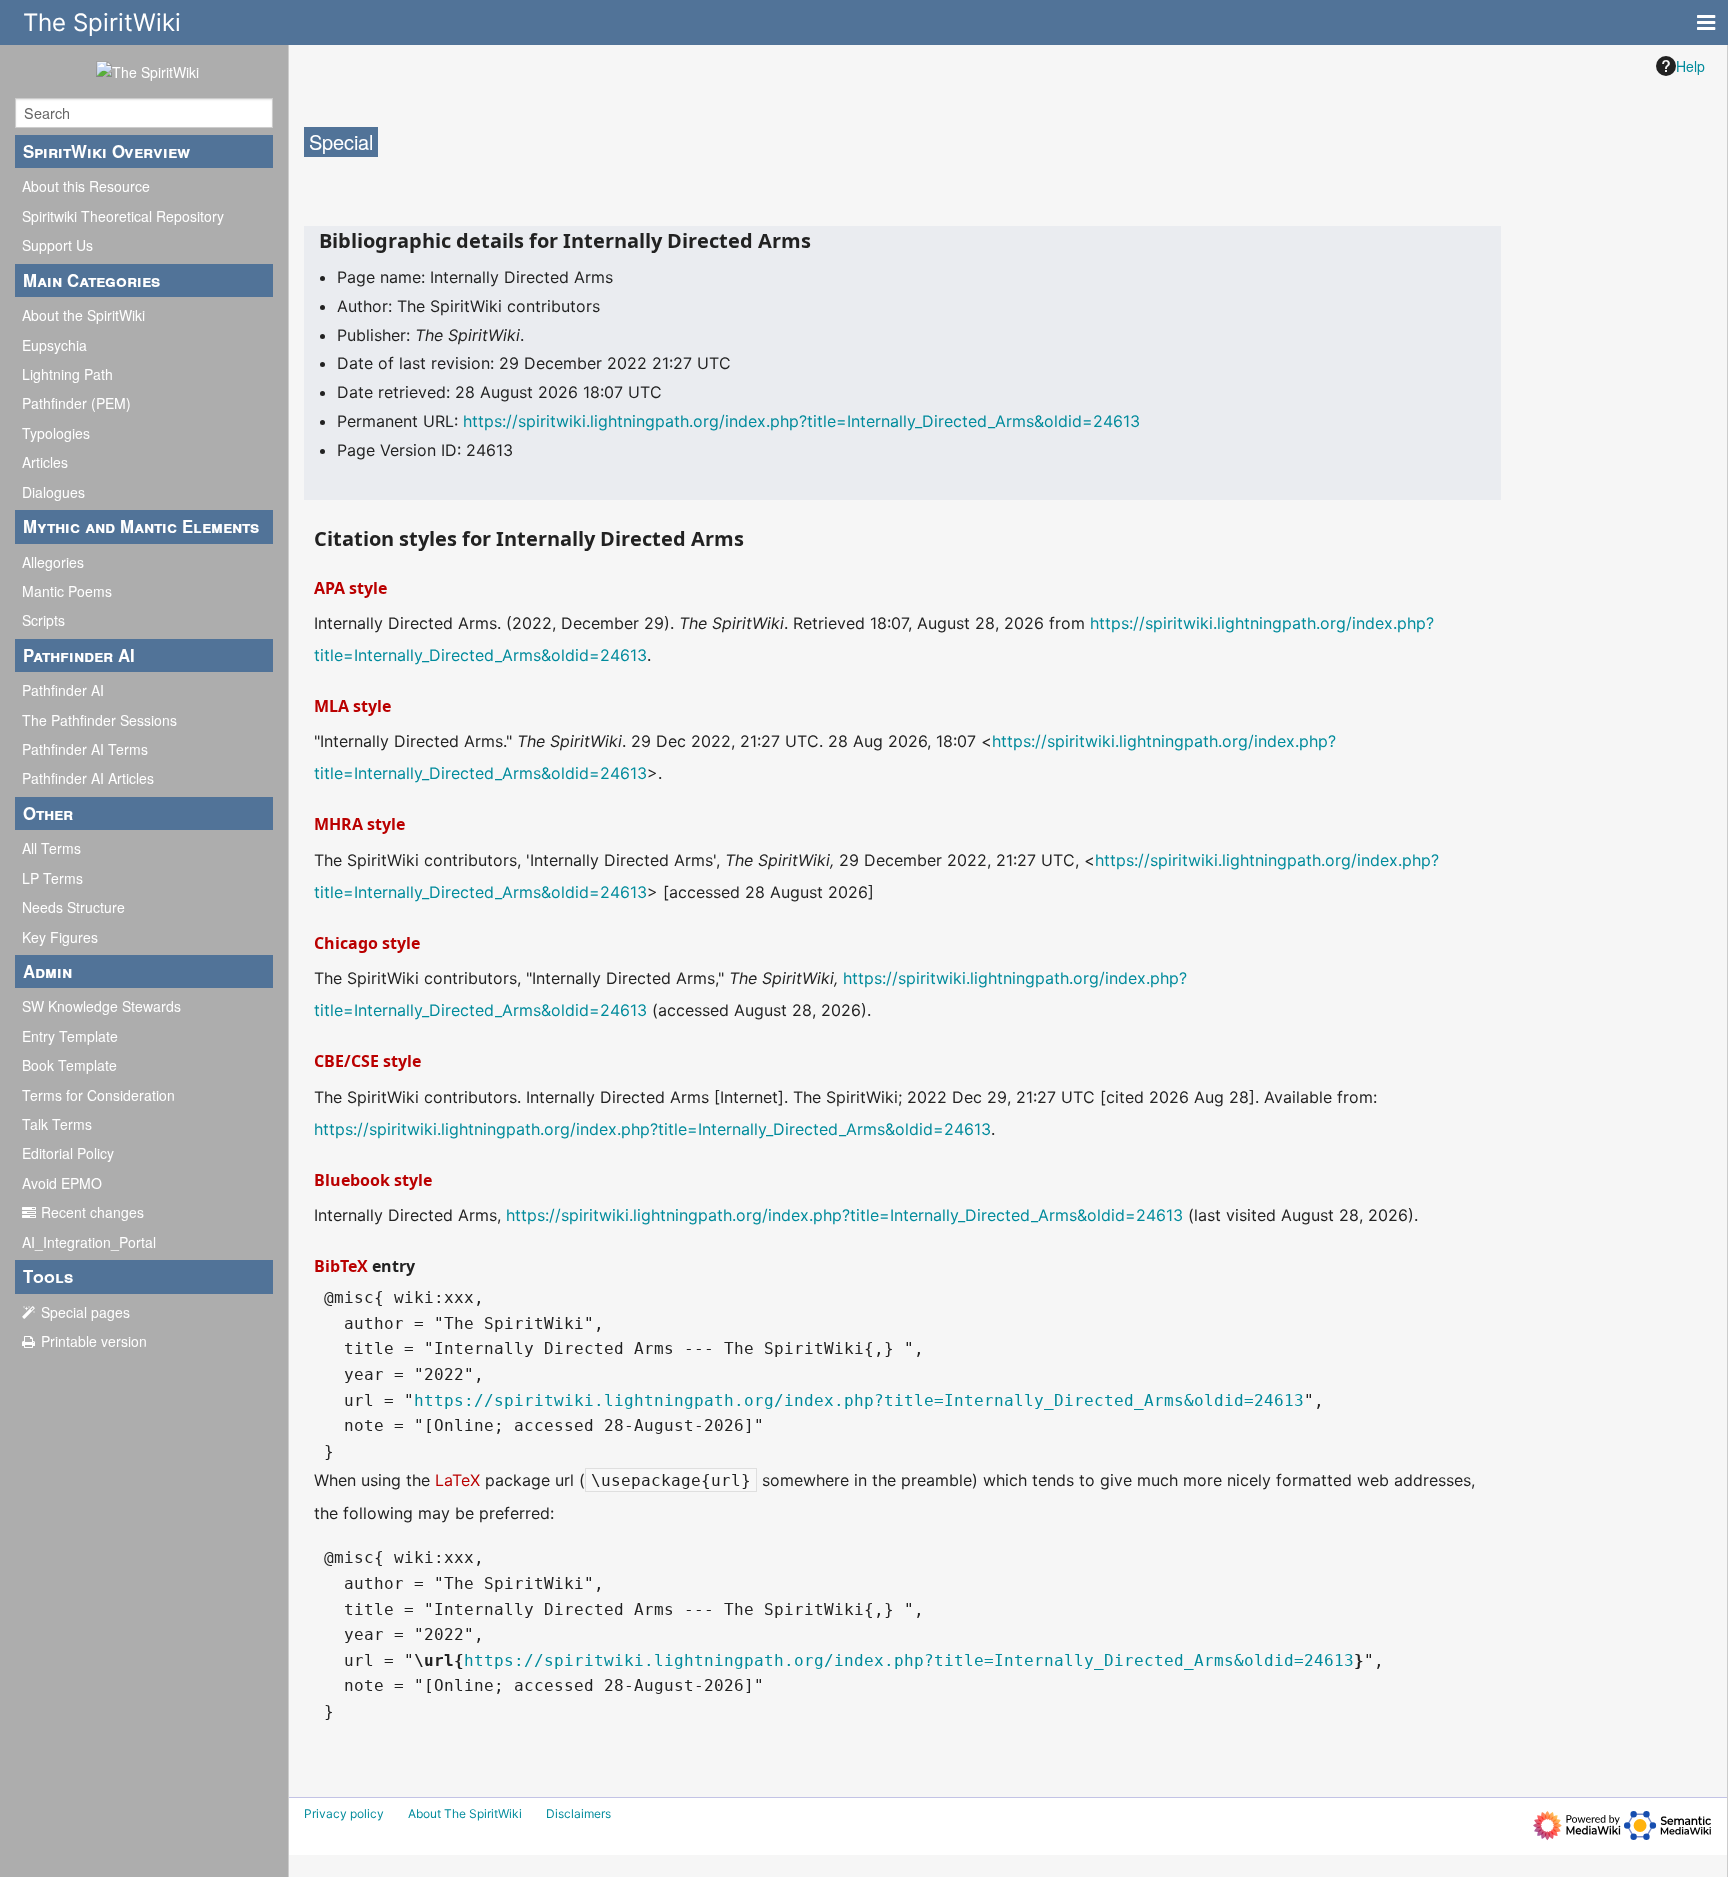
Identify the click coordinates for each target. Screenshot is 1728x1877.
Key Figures (60, 937)
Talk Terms (57, 1124)
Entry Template (70, 1036)
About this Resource (86, 186)
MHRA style (359, 824)
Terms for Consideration (98, 1095)
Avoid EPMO (62, 1183)
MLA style (352, 706)
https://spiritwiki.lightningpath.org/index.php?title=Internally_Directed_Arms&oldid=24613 (801, 421)
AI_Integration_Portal (89, 1242)
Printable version (94, 1341)
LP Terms (52, 878)
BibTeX (341, 1266)
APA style (350, 588)
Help (1690, 66)
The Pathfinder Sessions (99, 720)
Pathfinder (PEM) (76, 403)
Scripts (43, 620)
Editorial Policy (68, 1153)
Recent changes (92, 1212)
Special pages (85, 1312)
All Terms (51, 848)
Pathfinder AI (63, 690)
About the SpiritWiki (83, 315)
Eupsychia (54, 345)
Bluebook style (373, 1180)
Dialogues (53, 492)
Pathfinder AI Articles (88, 778)
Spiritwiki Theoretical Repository (123, 216)
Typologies (56, 433)
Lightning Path (67, 374)
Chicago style (367, 943)
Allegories (53, 562)
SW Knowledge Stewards (101, 1006)
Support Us (57, 245)
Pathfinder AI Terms (85, 749)
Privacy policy (344, 1813)
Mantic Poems (67, 591)
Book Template (69, 1065)
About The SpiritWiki (465, 1813)
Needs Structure (73, 907)
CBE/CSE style (367, 1061)
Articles (45, 462)
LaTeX (457, 1480)
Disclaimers (578, 1813)
